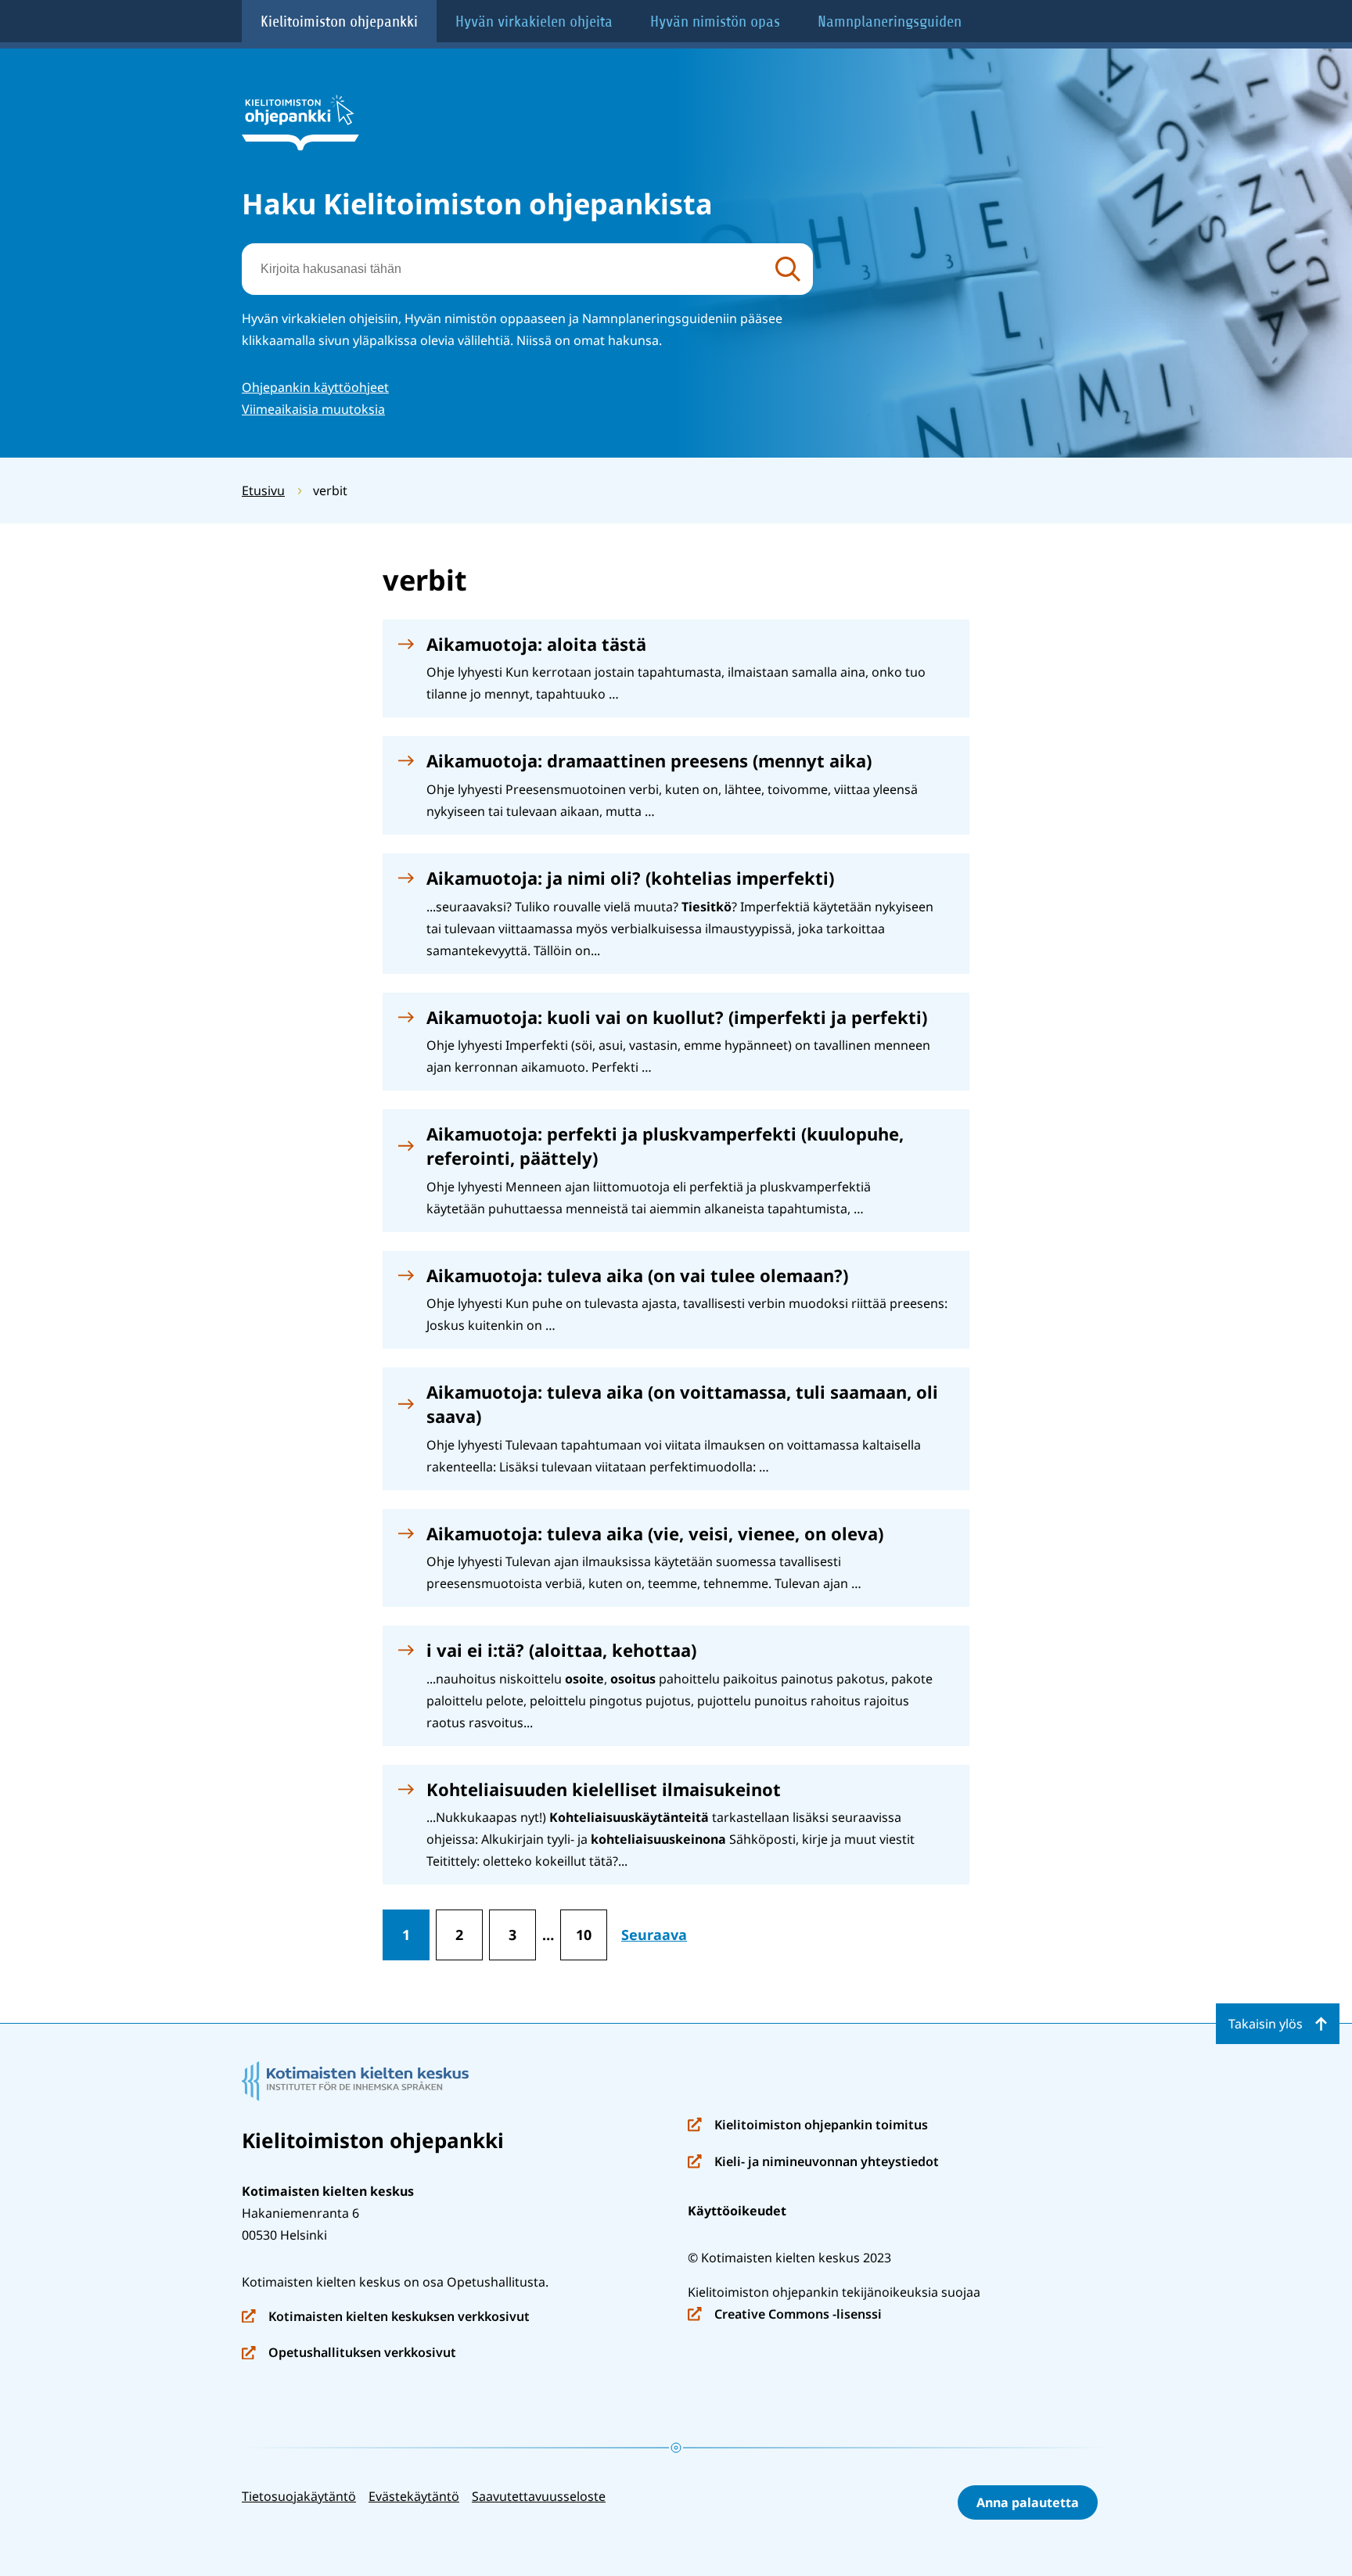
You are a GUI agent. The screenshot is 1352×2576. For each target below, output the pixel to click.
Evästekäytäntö (414, 2496)
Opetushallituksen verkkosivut (349, 2353)
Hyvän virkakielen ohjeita (534, 22)
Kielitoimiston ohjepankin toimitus (808, 2126)
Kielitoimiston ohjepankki (339, 22)
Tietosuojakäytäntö (299, 2496)
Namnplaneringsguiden (890, 22)
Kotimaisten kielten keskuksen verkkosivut (386, 2317)
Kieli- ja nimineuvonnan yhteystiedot (813, 2163)
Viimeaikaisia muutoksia (313, 409)
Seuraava (654, 1935)
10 (584, 1935)
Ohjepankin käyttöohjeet (315, 387)
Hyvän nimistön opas (715, 22)
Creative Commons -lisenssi (785, 2315)
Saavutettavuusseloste (539, 2496)
